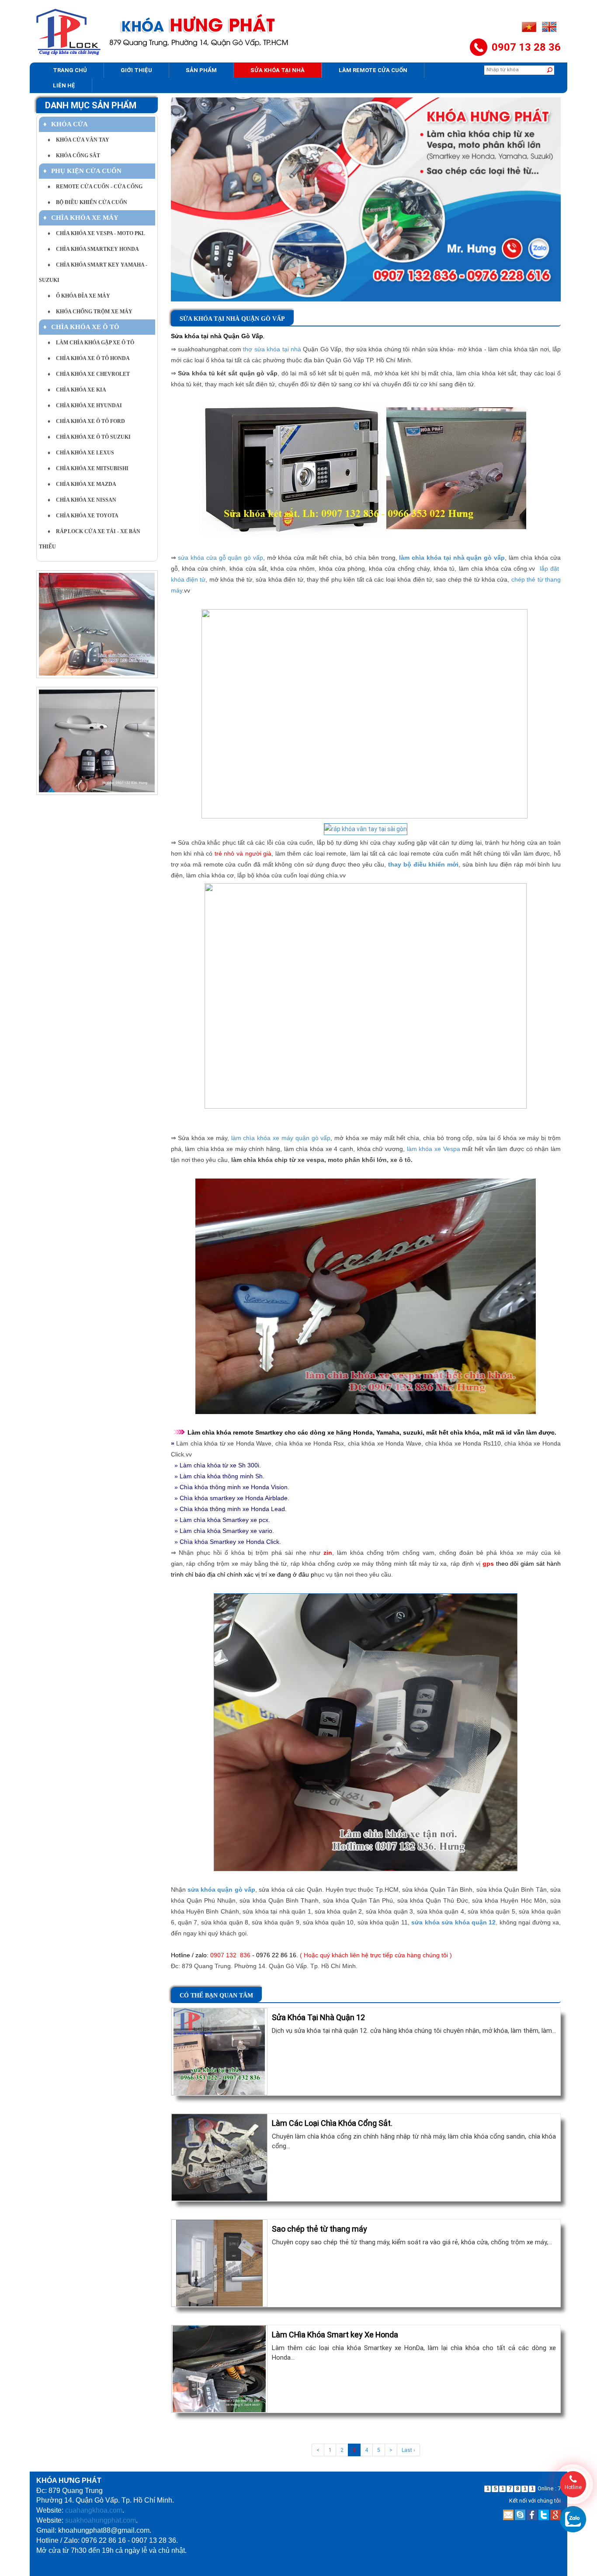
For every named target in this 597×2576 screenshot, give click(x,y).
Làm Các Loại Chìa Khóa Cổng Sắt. (332, 2123)
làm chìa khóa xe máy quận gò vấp (281, 1138)
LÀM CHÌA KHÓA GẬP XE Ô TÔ (91, 343)
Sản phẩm (201, 70)
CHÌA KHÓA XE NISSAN (82, 500)
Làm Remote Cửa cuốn (373, 70)
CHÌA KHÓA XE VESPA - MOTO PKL (96, 233)
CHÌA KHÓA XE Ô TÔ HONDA (89, 358)
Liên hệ (64, 85)
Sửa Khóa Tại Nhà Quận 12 (318, 2017)
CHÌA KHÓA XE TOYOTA (83, 516)
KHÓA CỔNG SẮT (74, 156)
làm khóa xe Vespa (434, 1149)
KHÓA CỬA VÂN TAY (78, 140)
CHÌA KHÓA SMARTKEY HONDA (93, 249)
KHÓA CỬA (66, 124)
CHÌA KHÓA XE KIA (77, 390)
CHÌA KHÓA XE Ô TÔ (81, 327)
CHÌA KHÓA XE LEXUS (81, 453)
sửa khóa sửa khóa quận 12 (453, 1922)
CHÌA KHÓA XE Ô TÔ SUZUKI (89, 437)
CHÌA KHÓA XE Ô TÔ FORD (86, 421)
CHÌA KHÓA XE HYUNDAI (85, 406)
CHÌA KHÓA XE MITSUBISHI (88, 468)
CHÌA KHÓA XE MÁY (81, 218)
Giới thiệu (136, 70)
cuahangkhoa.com (94, 2510)
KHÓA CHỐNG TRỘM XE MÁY (90, 312)
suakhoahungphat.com (101, 2520)
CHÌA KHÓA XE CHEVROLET (89, 374)
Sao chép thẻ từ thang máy (319, 2229)
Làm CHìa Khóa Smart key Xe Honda (335, 2335)
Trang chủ (70, 70)
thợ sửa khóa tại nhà (272, 349)
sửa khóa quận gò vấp (221, 1890)
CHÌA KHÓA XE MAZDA (82, 484)
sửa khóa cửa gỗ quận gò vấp (220, 558)
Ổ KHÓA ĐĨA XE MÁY (79, 296)
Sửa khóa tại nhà (278, 70)
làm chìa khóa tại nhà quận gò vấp (452, 558)
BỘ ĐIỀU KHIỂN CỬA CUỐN (87, 202)
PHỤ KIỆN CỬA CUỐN (82, 171)
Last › (408, 2450)
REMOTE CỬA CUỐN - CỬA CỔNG (95, 187)
